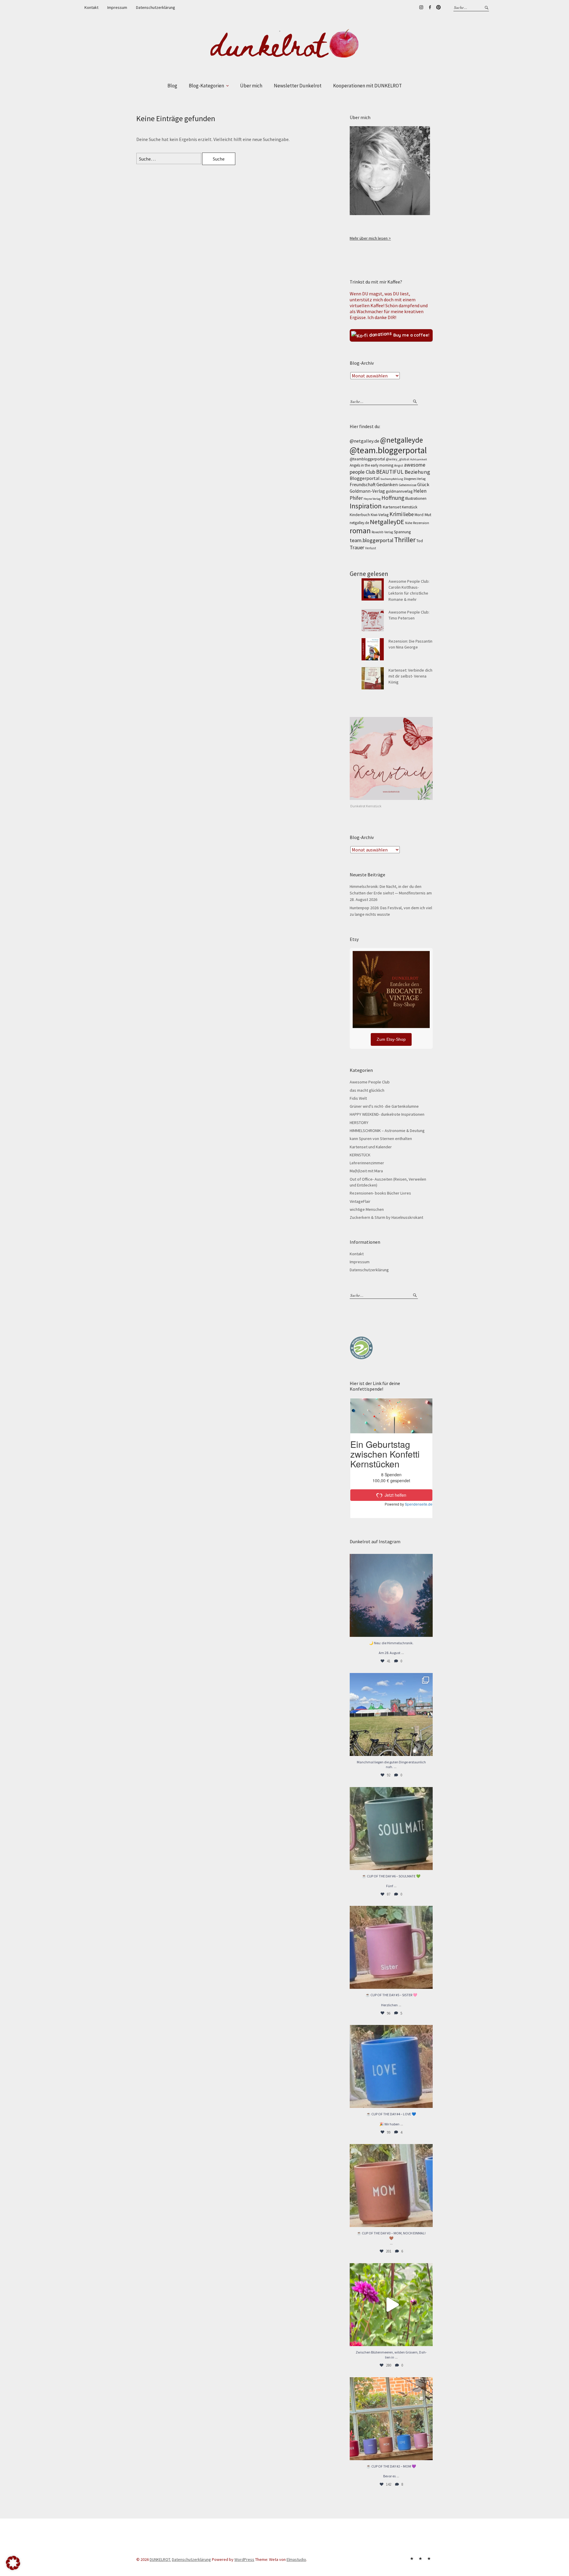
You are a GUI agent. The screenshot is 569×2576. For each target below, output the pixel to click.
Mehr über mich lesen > (370, 238)
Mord (419, 515)
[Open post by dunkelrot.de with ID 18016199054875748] (391, 2419)
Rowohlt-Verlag (382, 532)
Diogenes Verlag (415, 479)
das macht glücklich (367, 1090)
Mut (428, 515)
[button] (13, 2563)
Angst (399, 465)
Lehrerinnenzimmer (367, 1163)
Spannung (402, 532)
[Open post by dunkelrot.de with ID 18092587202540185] (391, 2305)
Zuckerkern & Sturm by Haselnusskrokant (386, 1217)
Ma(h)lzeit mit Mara (366, 1171)
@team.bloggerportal (388, 450)
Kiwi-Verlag (380, 515)
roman (360, 531)
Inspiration (366, 506)
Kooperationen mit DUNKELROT (367, 86)
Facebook (430, 7)
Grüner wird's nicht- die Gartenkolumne (384, 1106)
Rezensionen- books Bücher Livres (380, 1193)
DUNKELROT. (160, 2559)
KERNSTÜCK (360, 1155)
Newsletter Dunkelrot (298, 86)
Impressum (117, 7)
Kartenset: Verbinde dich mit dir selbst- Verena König (410, 676)
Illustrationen (416, 498)
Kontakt (91, 7)
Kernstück (410, 507)
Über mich (251, 86)
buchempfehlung (392, 479)
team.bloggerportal (371, 540)
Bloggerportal (365, 478)
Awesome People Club (370, 1082)
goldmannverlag (399, 491)
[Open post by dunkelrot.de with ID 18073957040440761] (391, 1714)
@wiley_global (398, 459)
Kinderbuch (360, 515)
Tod (420, 541)
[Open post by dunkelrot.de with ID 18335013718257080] (391, 1595)
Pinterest (438, 7)
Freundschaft (363, 485)
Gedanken (387, 484)
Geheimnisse (407, 485)
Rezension (421, 523)
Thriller (405, 540)
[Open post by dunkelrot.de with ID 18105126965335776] (391, 1829)
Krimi (396, 514)
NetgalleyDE (387, 522)
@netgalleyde (402, 440)
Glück (423, 484)
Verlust (371, 548)
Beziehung (417, 472)
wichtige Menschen (367, 1209)
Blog (172, 86)
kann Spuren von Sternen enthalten (381, 1139)
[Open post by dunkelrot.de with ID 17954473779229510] (391, 1947)
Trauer (357, 547)
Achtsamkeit (419, 459)
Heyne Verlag (372, 499)
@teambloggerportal (367, 459)
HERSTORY (359, 1123)
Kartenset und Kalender (371, 1147)
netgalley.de (359, 523)
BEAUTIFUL (390, 472)
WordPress (244, 2559)
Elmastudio (296, 2559)
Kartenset (392, 507)
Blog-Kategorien (206, 86)
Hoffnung (393, 498)
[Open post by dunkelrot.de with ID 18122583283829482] (391, 2186)
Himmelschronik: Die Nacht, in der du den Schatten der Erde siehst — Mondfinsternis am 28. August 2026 (391, 893)
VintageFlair (360, 1201)
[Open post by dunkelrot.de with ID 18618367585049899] (391, 2066)
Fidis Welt (358, 1098)
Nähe (409, 523)
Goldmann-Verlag (367, 491)
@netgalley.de (365, 441)
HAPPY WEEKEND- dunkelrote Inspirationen (387, 1114)
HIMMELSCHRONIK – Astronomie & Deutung (387, 1131)
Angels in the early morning (371, 465)
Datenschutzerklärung (156, 7)
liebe (409, 514)
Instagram (421, 7)
